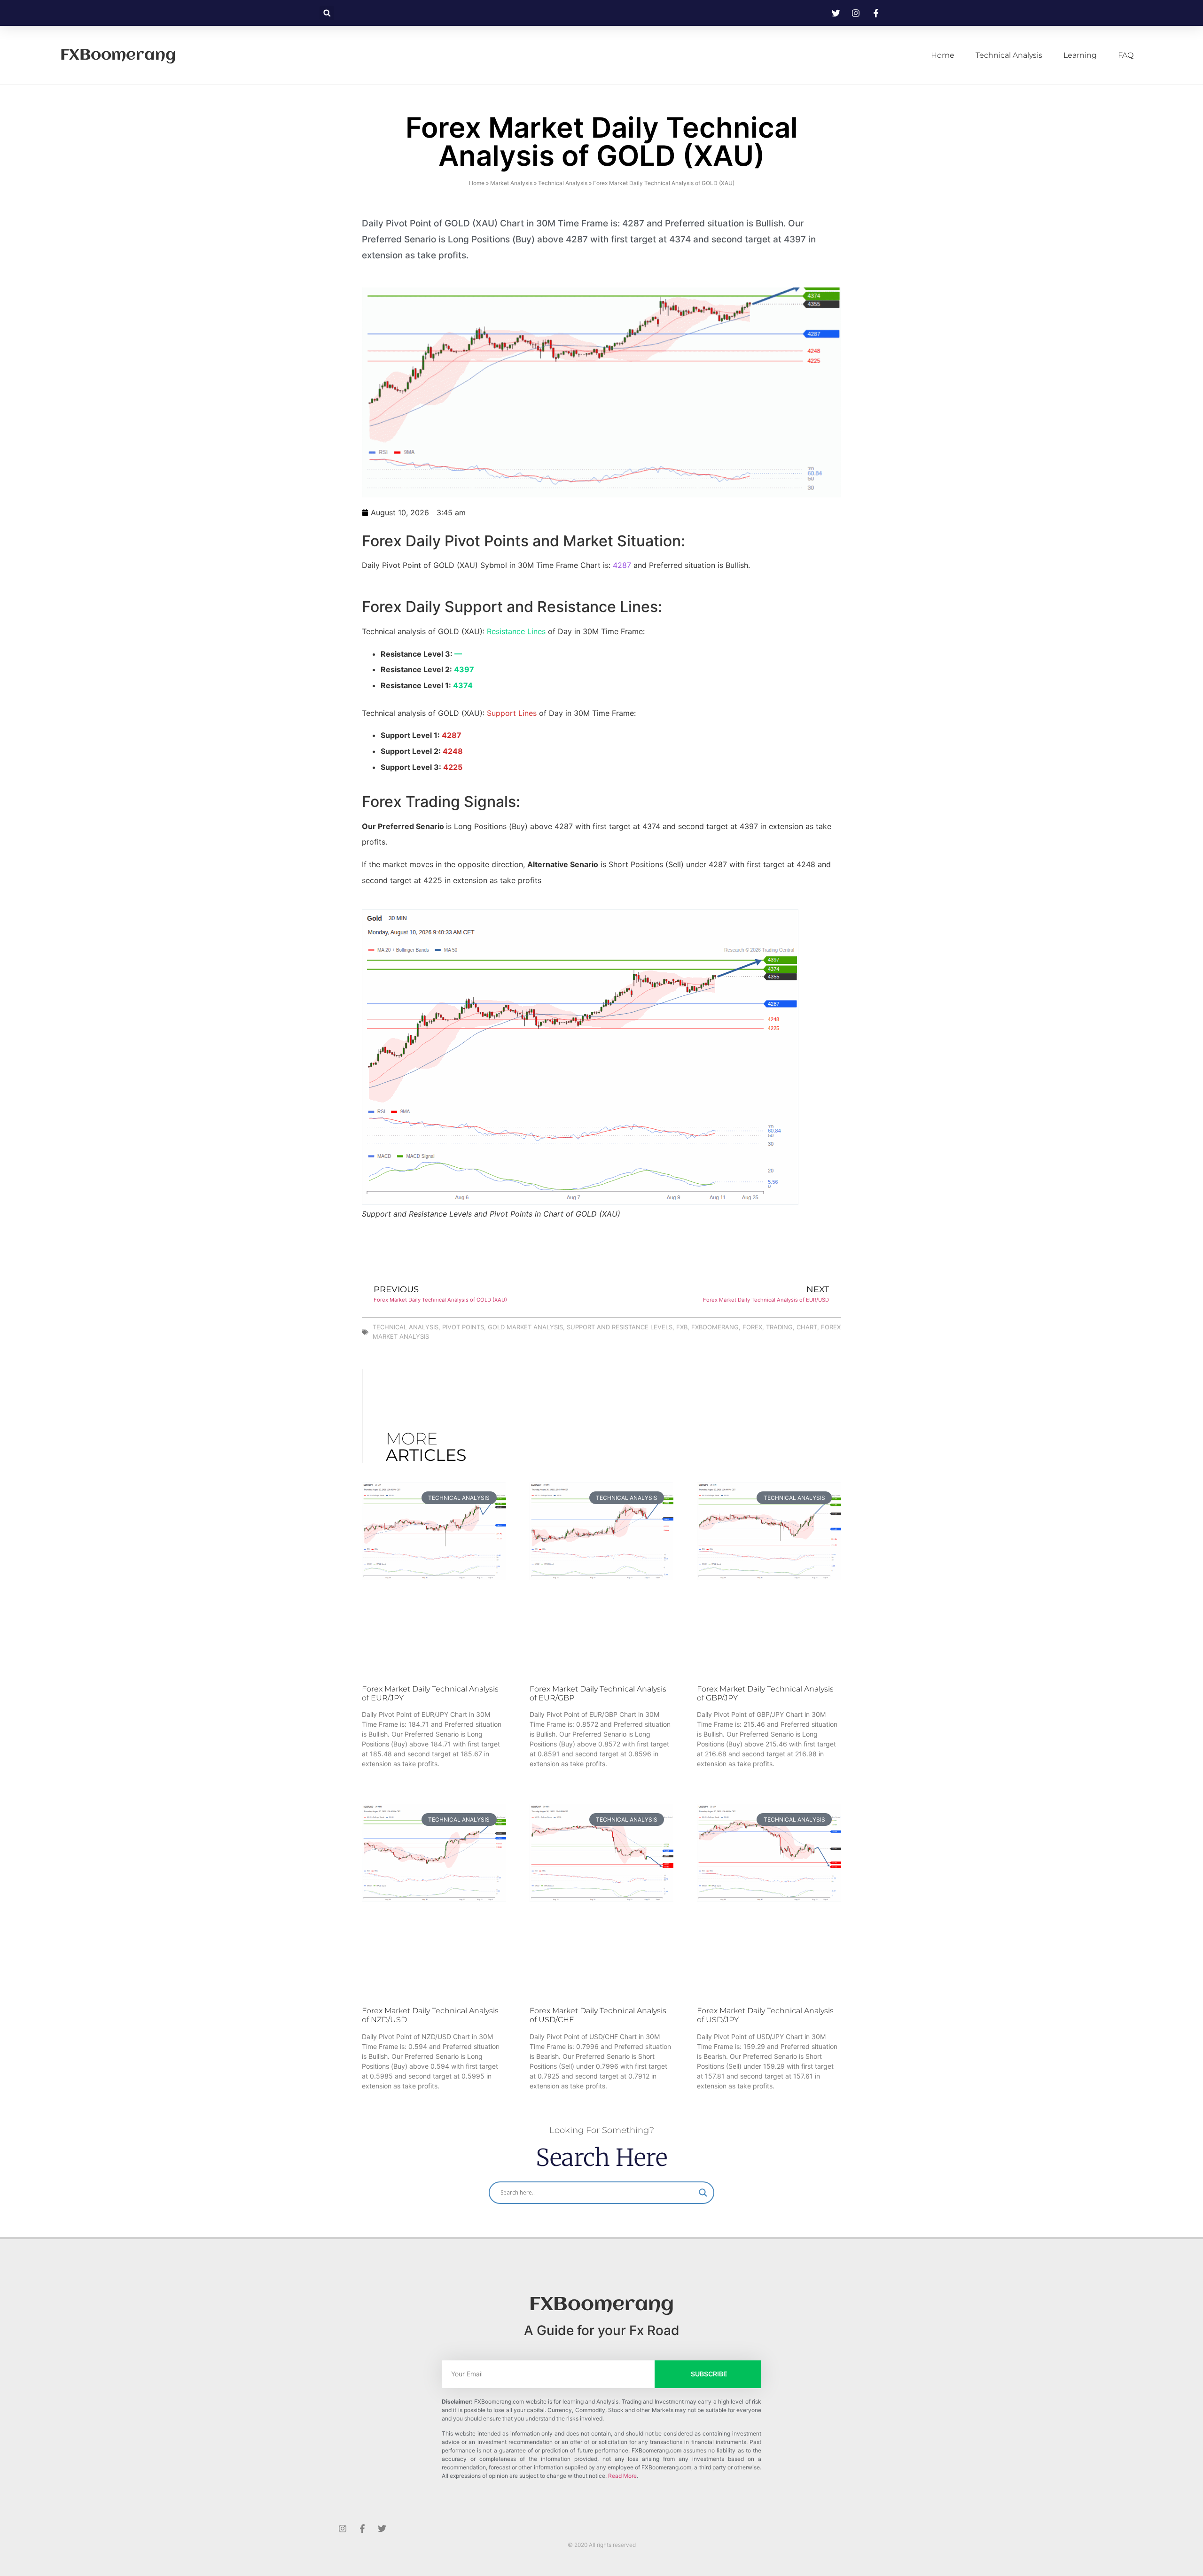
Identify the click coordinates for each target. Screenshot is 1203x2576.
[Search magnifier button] (703, 2193)
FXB (682, 1327)
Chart (807, 1327)
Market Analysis (511, 183)
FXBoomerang (118, 55)
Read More (622, 2476)
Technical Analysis (1009, 55)
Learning (1080, 55)
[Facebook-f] (362, 2529)
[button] (327, 13)
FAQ (1126, 55)
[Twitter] (382, 2529)
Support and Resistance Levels (620, 1327)
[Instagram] (343, 2529)
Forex (752, 1327)
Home (943, 55)
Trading (779, 1327)
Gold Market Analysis (525, 1327)
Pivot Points (463, 1327)
